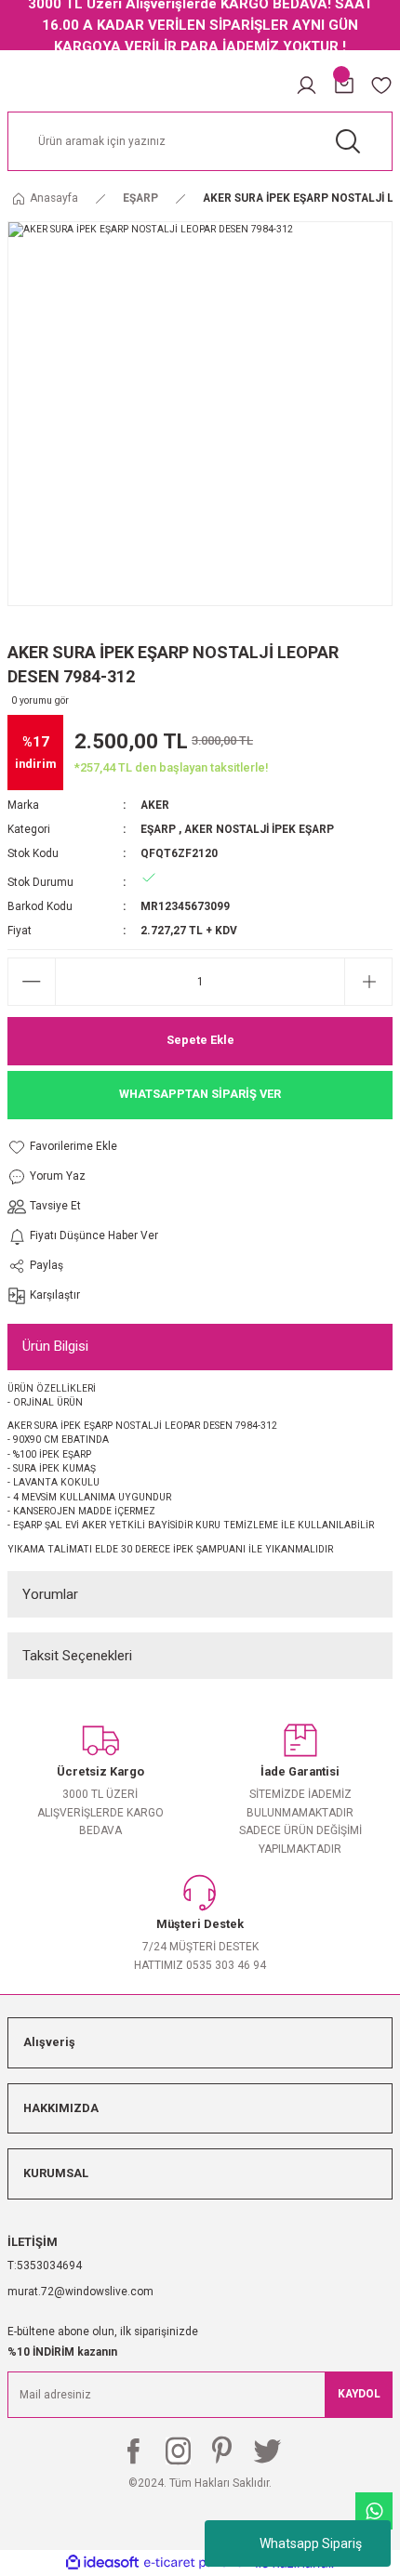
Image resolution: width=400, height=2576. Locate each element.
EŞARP (158, 829)
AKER (155, 805)
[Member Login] (307, 86)
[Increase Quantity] (368, 982)
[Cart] (344, 86)
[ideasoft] (102, 2563)
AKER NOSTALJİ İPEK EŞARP (259, 829)
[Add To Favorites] (83, 1147)
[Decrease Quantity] (32, 982)
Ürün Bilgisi (55, 1346)
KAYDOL (359, 2394)
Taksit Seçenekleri (77, 1656)
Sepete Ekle (200, 1040)
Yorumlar (50, 1594)
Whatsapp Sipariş (311, 2543)
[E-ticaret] (198, 2563)
